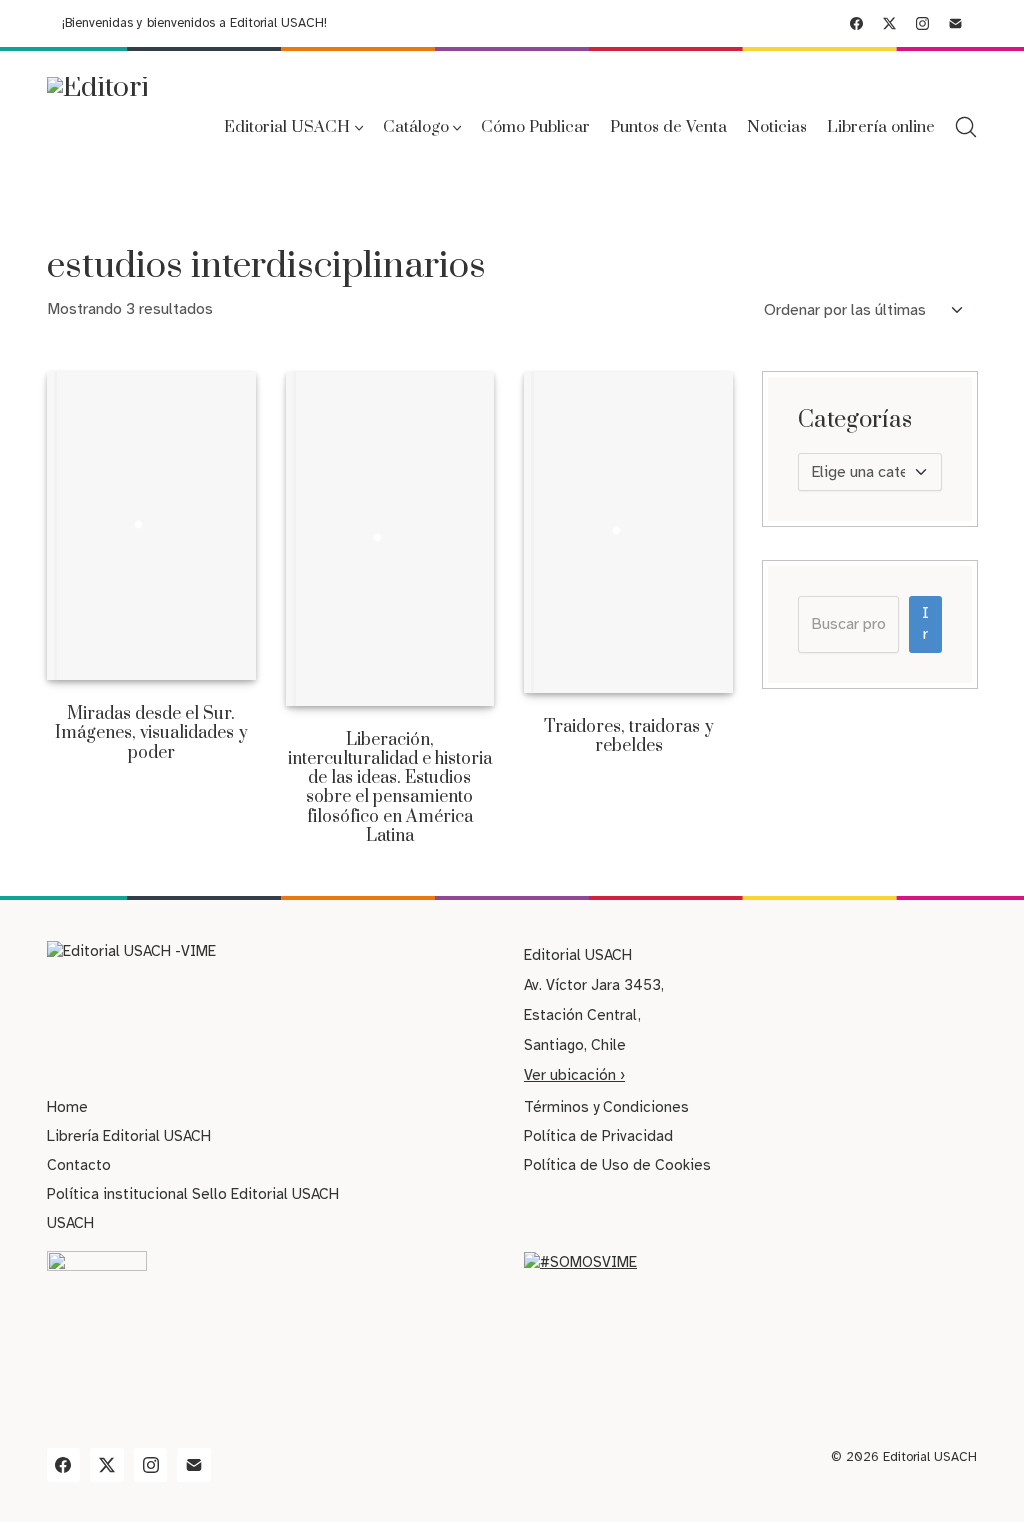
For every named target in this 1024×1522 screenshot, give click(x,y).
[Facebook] (856, 23)
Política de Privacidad (598, 1136)
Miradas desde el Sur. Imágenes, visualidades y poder (151, 734)
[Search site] (966, 127)
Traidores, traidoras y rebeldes (629, 737)
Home (67, 1107)
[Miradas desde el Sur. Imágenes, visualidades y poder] (151, 526)
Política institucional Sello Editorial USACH (193, 1194)
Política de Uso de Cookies (617, 1165)
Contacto (79, 1165)
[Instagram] (922, 23)
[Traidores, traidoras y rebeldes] (628, 532)
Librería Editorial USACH (129, 1136)
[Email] (955, 23)
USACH (70, 1223)
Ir (925, 623)
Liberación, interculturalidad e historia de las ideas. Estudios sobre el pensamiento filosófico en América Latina (390, 788)
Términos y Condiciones (606, 1107)
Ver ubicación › (574, 1075)
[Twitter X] (889, 23)
